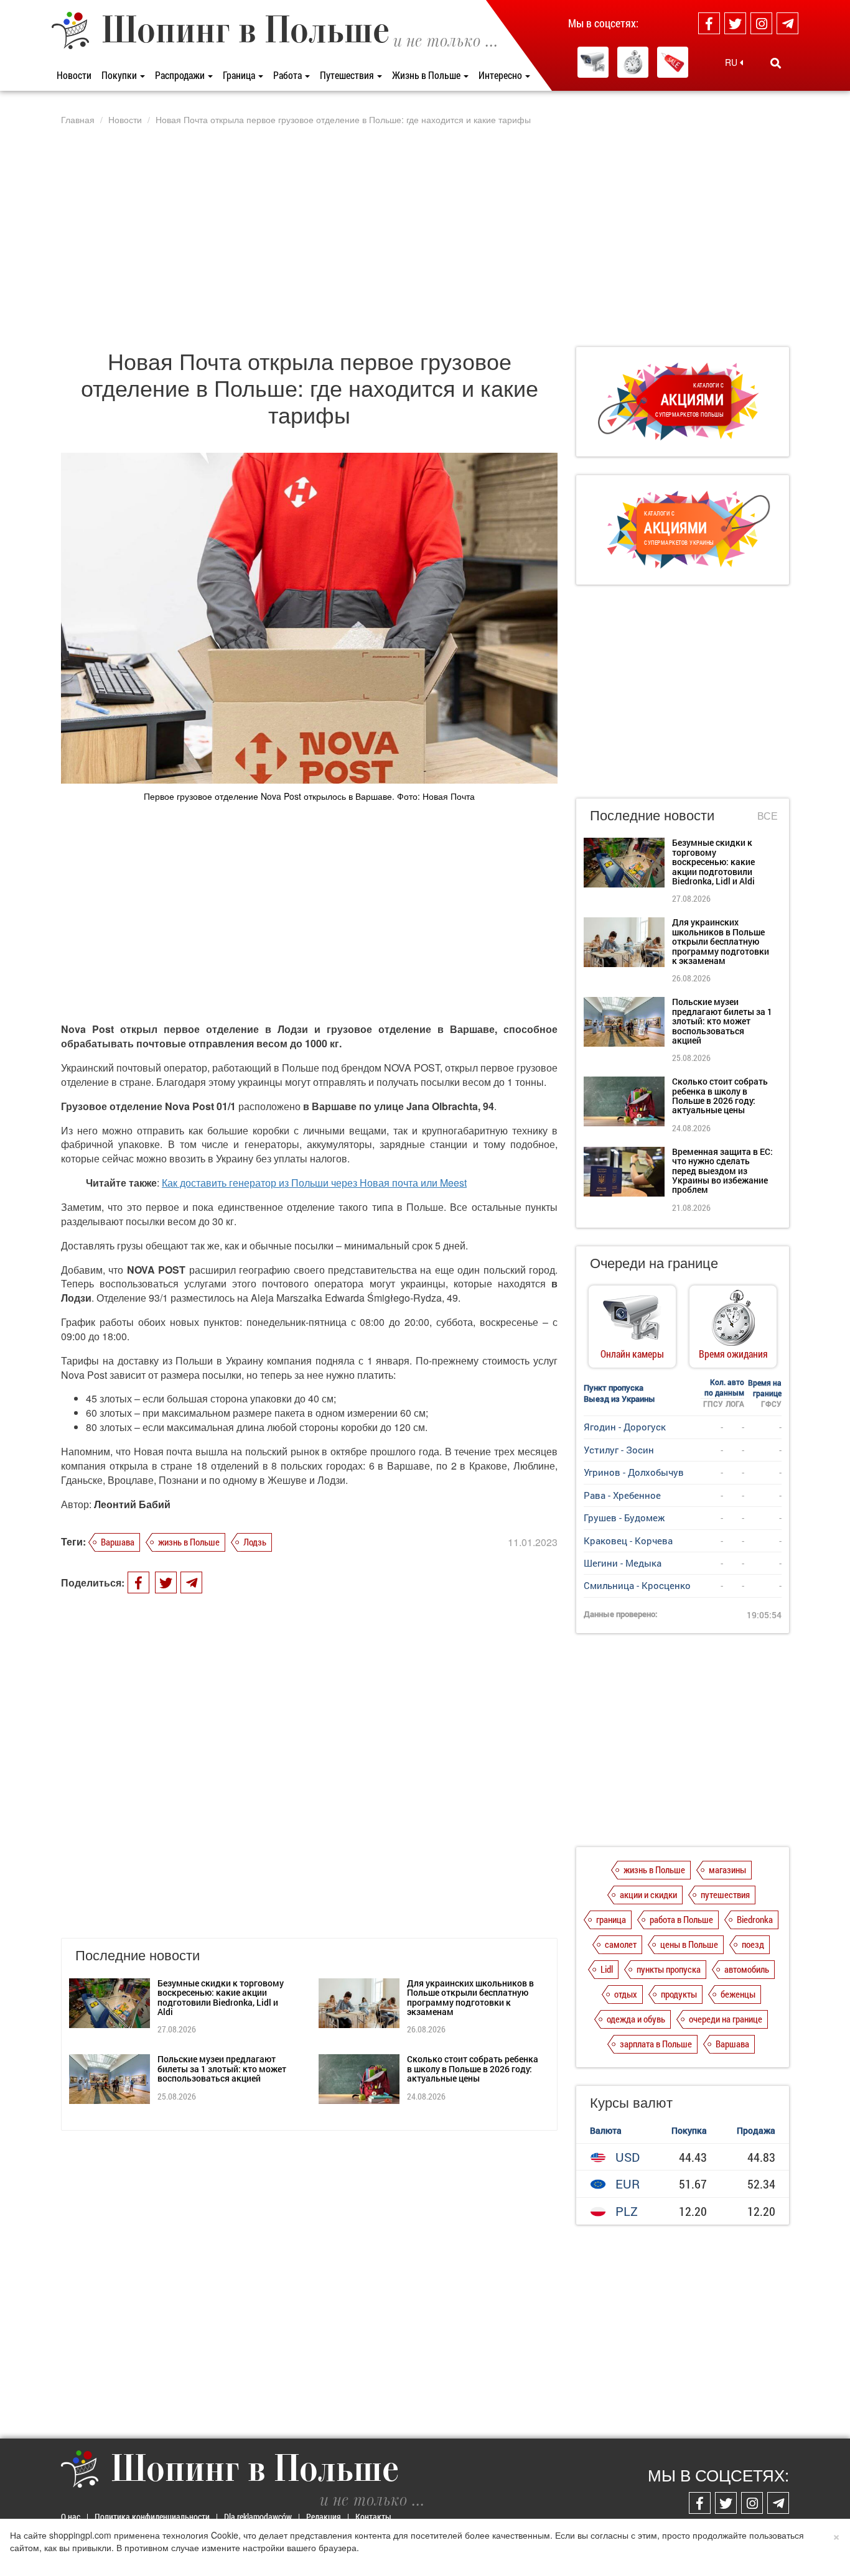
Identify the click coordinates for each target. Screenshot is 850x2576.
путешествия (725, 1894)
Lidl (607, 1969)
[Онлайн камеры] (593, 62)
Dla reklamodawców (258, 2517)
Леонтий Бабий (132, 1504)
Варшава (118, 1542)
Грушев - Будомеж (624, 1517)
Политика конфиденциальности (152, 2517)
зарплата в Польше (656, 2044)
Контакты (373, 2517)
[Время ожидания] (633, 62)
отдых (626, 1994)
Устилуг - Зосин (619, 1450)
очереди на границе (726, 2019)
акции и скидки (648, 1894)
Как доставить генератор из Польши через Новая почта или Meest (314, 1183)
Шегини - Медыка (623, 1563)
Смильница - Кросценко (637, 1585)
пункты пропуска (669, 1969)
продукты (679, 1994)
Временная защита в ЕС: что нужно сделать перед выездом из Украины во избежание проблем (722, 1171)
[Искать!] (776, 63)
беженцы (738, 1994)
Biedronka (755, 1919)
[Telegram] (787, 23)
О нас (71, 2517)
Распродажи (181, 75)
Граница (240, 75)
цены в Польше (689, 1944)
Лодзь (255, 1542)
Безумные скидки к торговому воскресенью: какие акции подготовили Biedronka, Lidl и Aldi (221, 1997)
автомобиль (747, 1969)
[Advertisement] (425, 236)
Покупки (120, 75)
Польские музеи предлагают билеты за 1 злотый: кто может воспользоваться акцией (222, 2069)
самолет (621, 1944)
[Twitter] (735, 23)
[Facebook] (709, 23)
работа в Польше (681, 1919)
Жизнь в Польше (427, 75)
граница (611, 1919)
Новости (74, 75)
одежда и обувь (636, 2019)
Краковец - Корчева (628, 1541)
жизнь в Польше (189, 1542)
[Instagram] (761, 23)
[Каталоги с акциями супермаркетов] (673, 62)
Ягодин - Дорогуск (625, 1427)
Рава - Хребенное (622, 1495)
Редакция (324, 2517)
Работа (288, 75)
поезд (753, 1944)
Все (768, 816)
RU (732, 62)
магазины (727, 1869)
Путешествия (348, 75)
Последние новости (652, 814)
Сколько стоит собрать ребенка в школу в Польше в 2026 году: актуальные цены (473, 2069)
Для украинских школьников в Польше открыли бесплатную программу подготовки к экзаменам (470, 1997)
